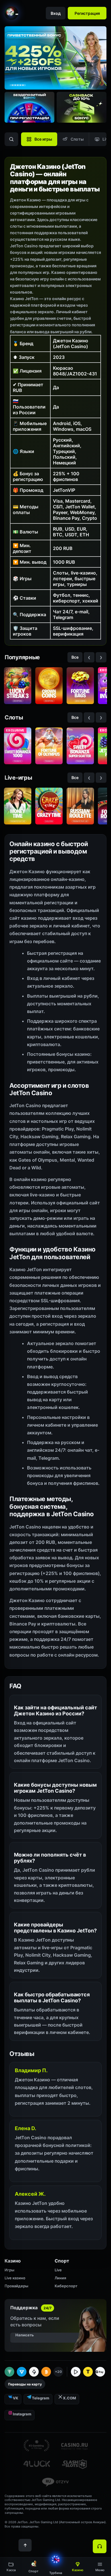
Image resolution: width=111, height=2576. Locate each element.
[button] (100, 2567)
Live (58, 2270)
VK (16, 2398)
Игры (9, 2270)
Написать (25, 2335)
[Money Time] (18, 806)
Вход (56, 13)
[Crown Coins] (49, 686)
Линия (60, 2278)
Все (75, 657)
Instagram (22, 2414)
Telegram (41, 2398)
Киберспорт (66, 2286)
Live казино (15, 2278)
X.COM (69, 2398)
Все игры (43, 139)
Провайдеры (16, 2286)
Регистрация (87, 13)
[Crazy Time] (49, 806)
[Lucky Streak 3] (18, 686)
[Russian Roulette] (80, 806)
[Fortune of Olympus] (49, 746)
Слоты (77, 139)
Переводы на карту (25, 2384)
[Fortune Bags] (80, 686)
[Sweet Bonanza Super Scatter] (80, 746)
